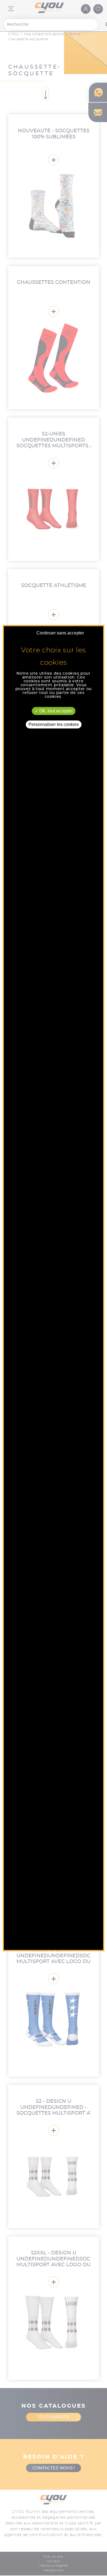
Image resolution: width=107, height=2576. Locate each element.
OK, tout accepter (55, 711)
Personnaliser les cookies (54, 724)
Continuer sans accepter (60, 633)
